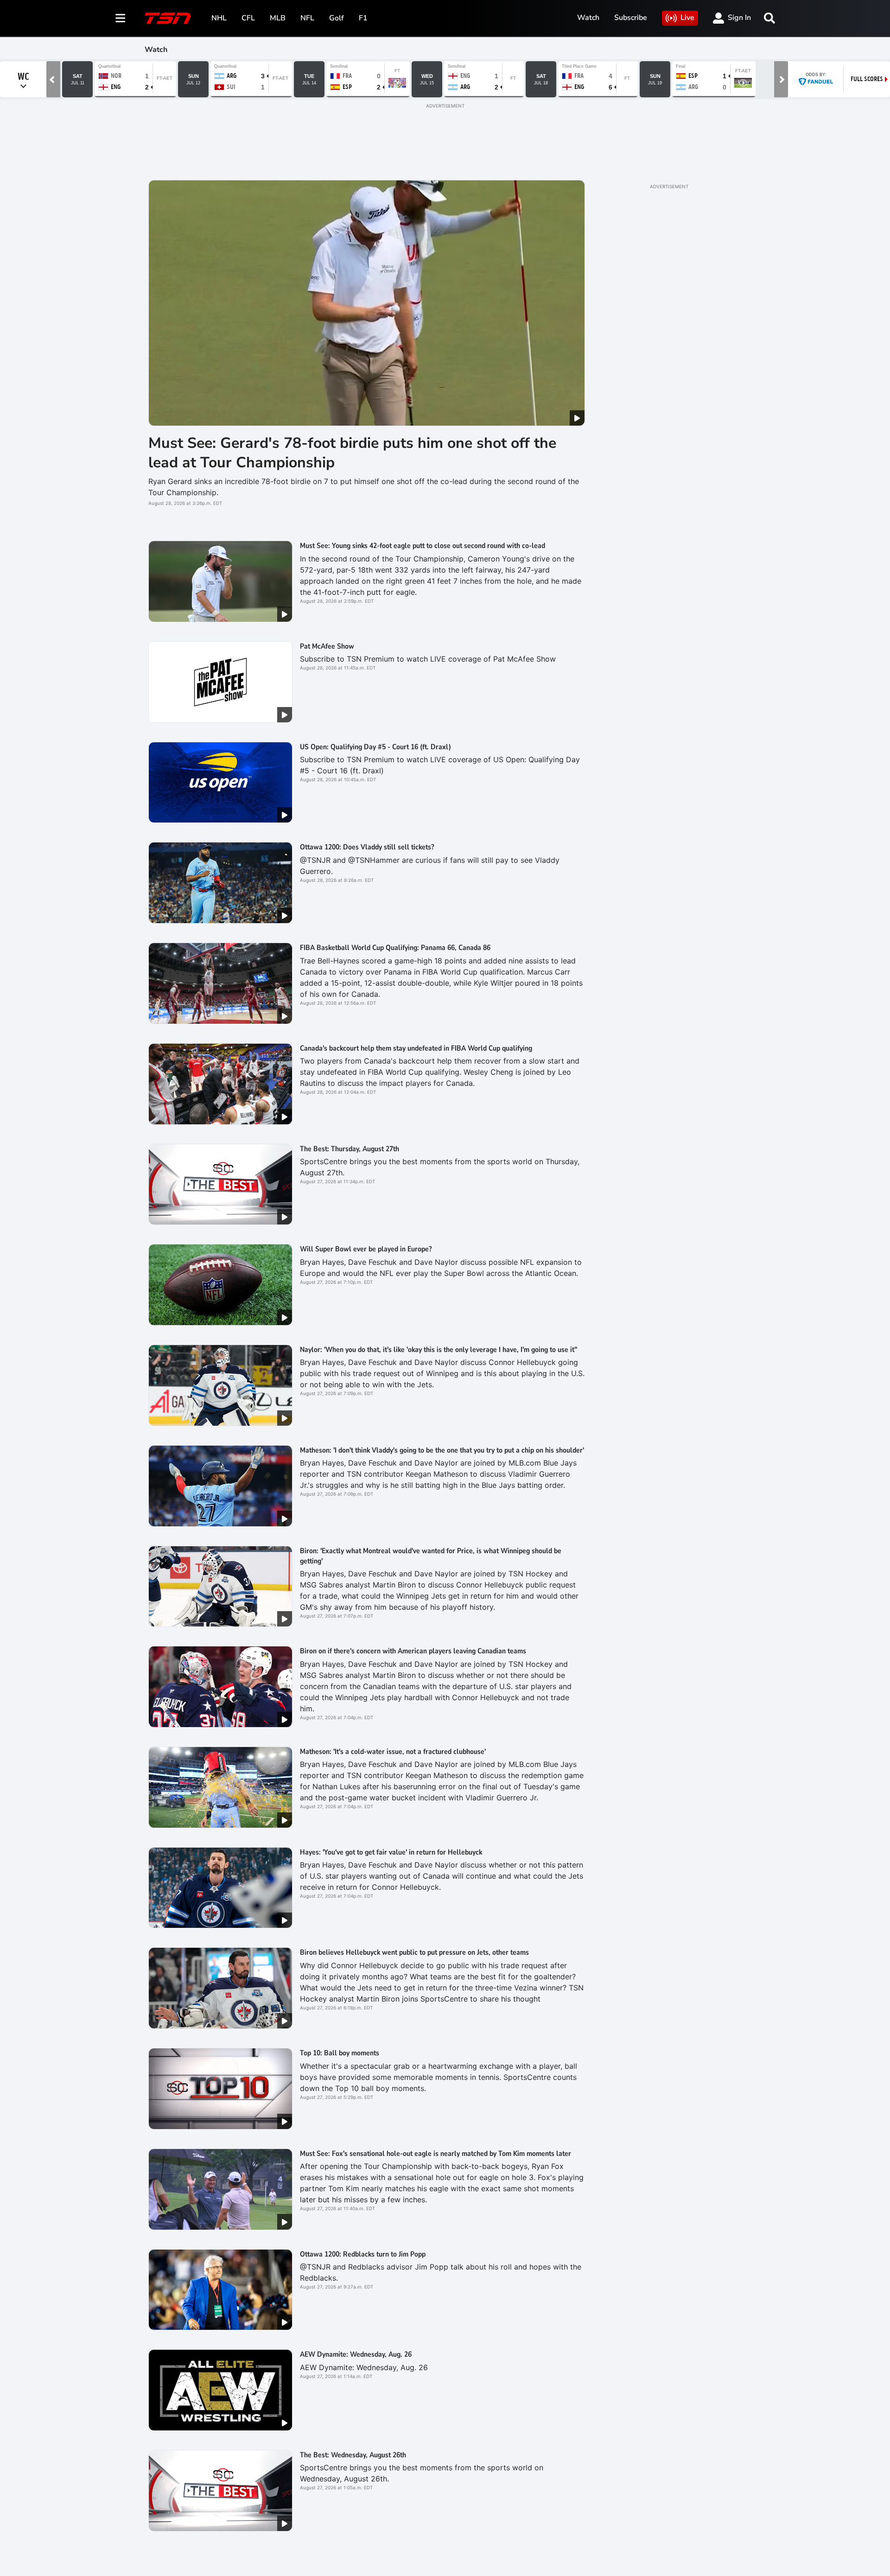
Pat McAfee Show (327, 646)
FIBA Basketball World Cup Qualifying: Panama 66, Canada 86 (395, 948)
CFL (248, 18)
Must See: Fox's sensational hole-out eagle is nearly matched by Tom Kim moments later (435, 2154)
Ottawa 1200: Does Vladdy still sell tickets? (367, 847)
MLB (278, 18)
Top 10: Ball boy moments (340, 2053)
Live (687, 18)
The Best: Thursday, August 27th (350, 1149)
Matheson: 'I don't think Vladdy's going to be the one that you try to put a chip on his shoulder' (442, 1450)
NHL (219, 18)
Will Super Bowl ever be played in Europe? (366, 1249)
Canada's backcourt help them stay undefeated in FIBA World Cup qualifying (416, 1048)
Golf (337, 18)
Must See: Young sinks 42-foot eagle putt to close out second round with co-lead (423, 546)
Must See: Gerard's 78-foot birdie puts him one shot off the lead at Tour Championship (352, 453)
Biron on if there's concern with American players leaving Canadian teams (413, 1651)
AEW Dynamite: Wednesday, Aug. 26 (356, 2354)
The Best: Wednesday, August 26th (353, 2455)
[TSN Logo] (168, 18)
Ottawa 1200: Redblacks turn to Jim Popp (363, 2254)
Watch (588, 18)
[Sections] (121, 18)
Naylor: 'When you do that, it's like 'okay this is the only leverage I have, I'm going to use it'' (439, 1350)
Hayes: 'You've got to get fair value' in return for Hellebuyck (391, 1852)
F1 (363, 18)
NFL (307, 18)
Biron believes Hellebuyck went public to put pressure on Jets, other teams (414, 1952)
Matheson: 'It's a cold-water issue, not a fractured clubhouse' (393, 1752)
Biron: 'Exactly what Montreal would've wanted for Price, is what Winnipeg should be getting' (431, 1556)
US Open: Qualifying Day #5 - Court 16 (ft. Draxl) (375, 747)
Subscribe (631, 18)
